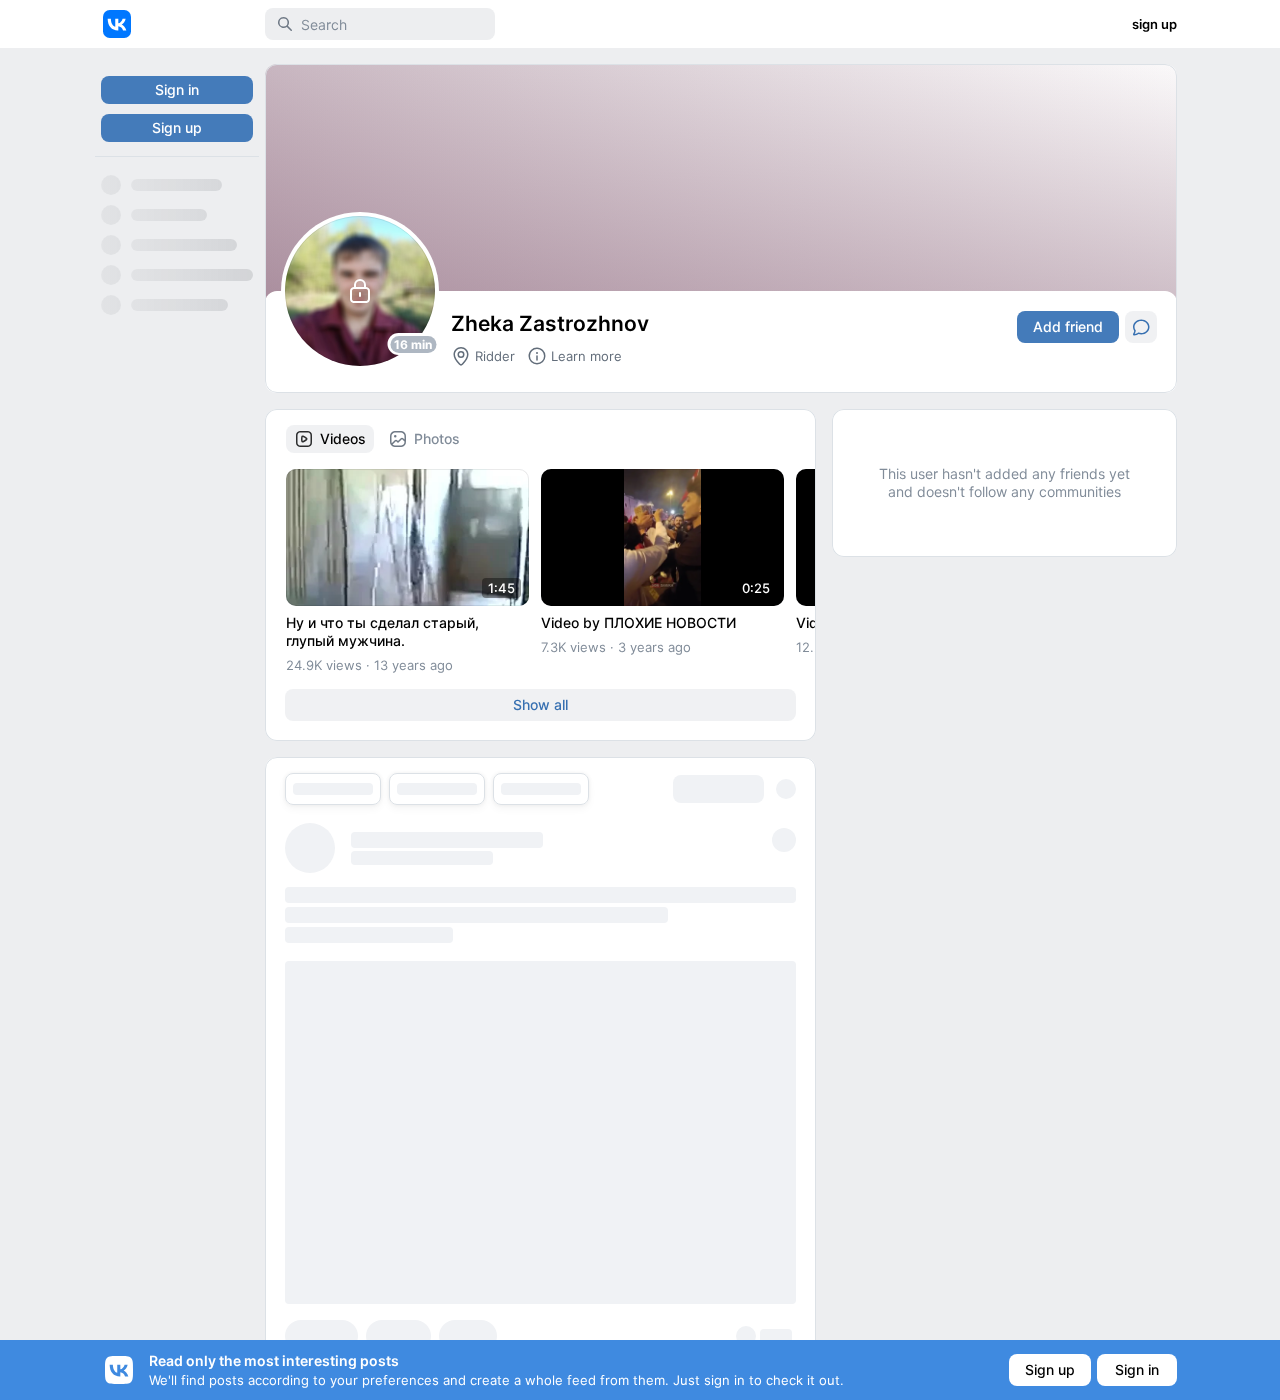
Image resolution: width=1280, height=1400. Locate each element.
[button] (407, 537)
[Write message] (1141, 327)
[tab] (330, 439)
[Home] (117, 24)
